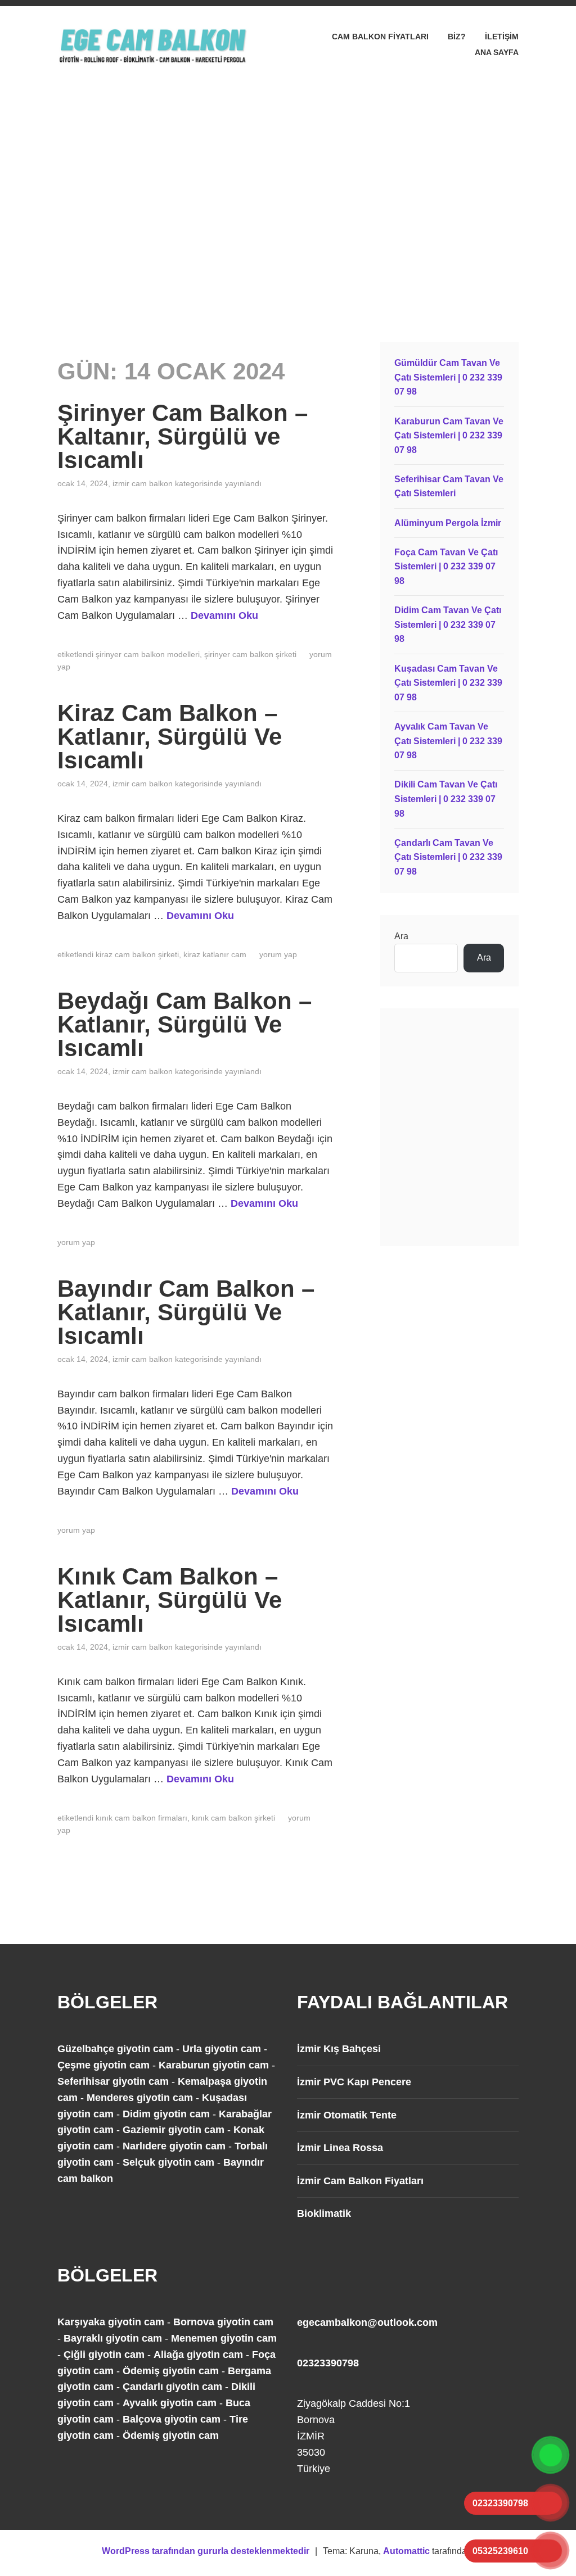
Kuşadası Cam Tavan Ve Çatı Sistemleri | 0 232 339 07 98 (448, 683)
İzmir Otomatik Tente (347, 2115)
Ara (401, 936)
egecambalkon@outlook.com (367, 2323)
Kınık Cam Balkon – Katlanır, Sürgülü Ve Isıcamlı (170, 1600)
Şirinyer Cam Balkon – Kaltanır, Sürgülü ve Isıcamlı (183, 436)
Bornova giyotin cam (223, 2322)
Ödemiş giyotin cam (171, 2371)
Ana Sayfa (497, 52)
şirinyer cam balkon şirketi (250, 654)
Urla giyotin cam (222, 2049)
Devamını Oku (224, 615)
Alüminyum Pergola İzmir (448, 523)
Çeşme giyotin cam (103, 2065)
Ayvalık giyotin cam (170, 2403)
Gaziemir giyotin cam (174, 2130)
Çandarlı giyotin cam (172, 2387)
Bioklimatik (324, 2213)
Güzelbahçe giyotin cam (115, 2049)
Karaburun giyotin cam (214, 2065)
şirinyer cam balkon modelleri (148, 654)
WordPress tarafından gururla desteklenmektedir (206, 2551)
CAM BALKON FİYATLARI (380, 37)
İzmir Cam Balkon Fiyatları (360, 2181)
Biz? (457, 37)
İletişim (502, 37)
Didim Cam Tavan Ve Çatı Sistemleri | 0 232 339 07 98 (448, 624)
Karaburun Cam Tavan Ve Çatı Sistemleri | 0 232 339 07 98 (449, 436)
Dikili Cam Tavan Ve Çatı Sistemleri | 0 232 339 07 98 (446, 799)
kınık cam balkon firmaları (141, 1818)
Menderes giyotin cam (140, 2098)
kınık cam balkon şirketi (233, 1818)
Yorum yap (278, 954)
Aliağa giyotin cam (198, 2355)
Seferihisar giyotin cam (113, 2081)
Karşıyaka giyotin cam (111, 2322)
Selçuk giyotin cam (168, 2162)
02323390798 (328, 2363)
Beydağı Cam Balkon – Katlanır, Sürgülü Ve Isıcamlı (184, 1024)
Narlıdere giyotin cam (174, 2146)
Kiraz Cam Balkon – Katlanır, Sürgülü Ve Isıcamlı (170, 737)
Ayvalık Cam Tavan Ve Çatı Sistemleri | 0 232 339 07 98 (448, 741)
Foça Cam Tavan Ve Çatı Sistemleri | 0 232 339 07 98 (446, 567)
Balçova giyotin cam (172, 2419)
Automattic (406, 2551)
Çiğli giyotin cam (104, 2355)
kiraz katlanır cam (215, 954)
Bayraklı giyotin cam (113, 2338)
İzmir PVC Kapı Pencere (354, 2082)
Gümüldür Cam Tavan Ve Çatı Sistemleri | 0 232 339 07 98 (448, 377)
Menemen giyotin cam (224, 2338)
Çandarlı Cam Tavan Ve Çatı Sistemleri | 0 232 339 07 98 (448, 857)
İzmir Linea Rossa (340, 2148)
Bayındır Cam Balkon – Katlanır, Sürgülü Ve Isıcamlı (186, 1312)
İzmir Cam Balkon (143, 483)
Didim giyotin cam (166, 2114)
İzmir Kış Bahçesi (339, 2049)
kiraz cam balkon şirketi (137, 954)
